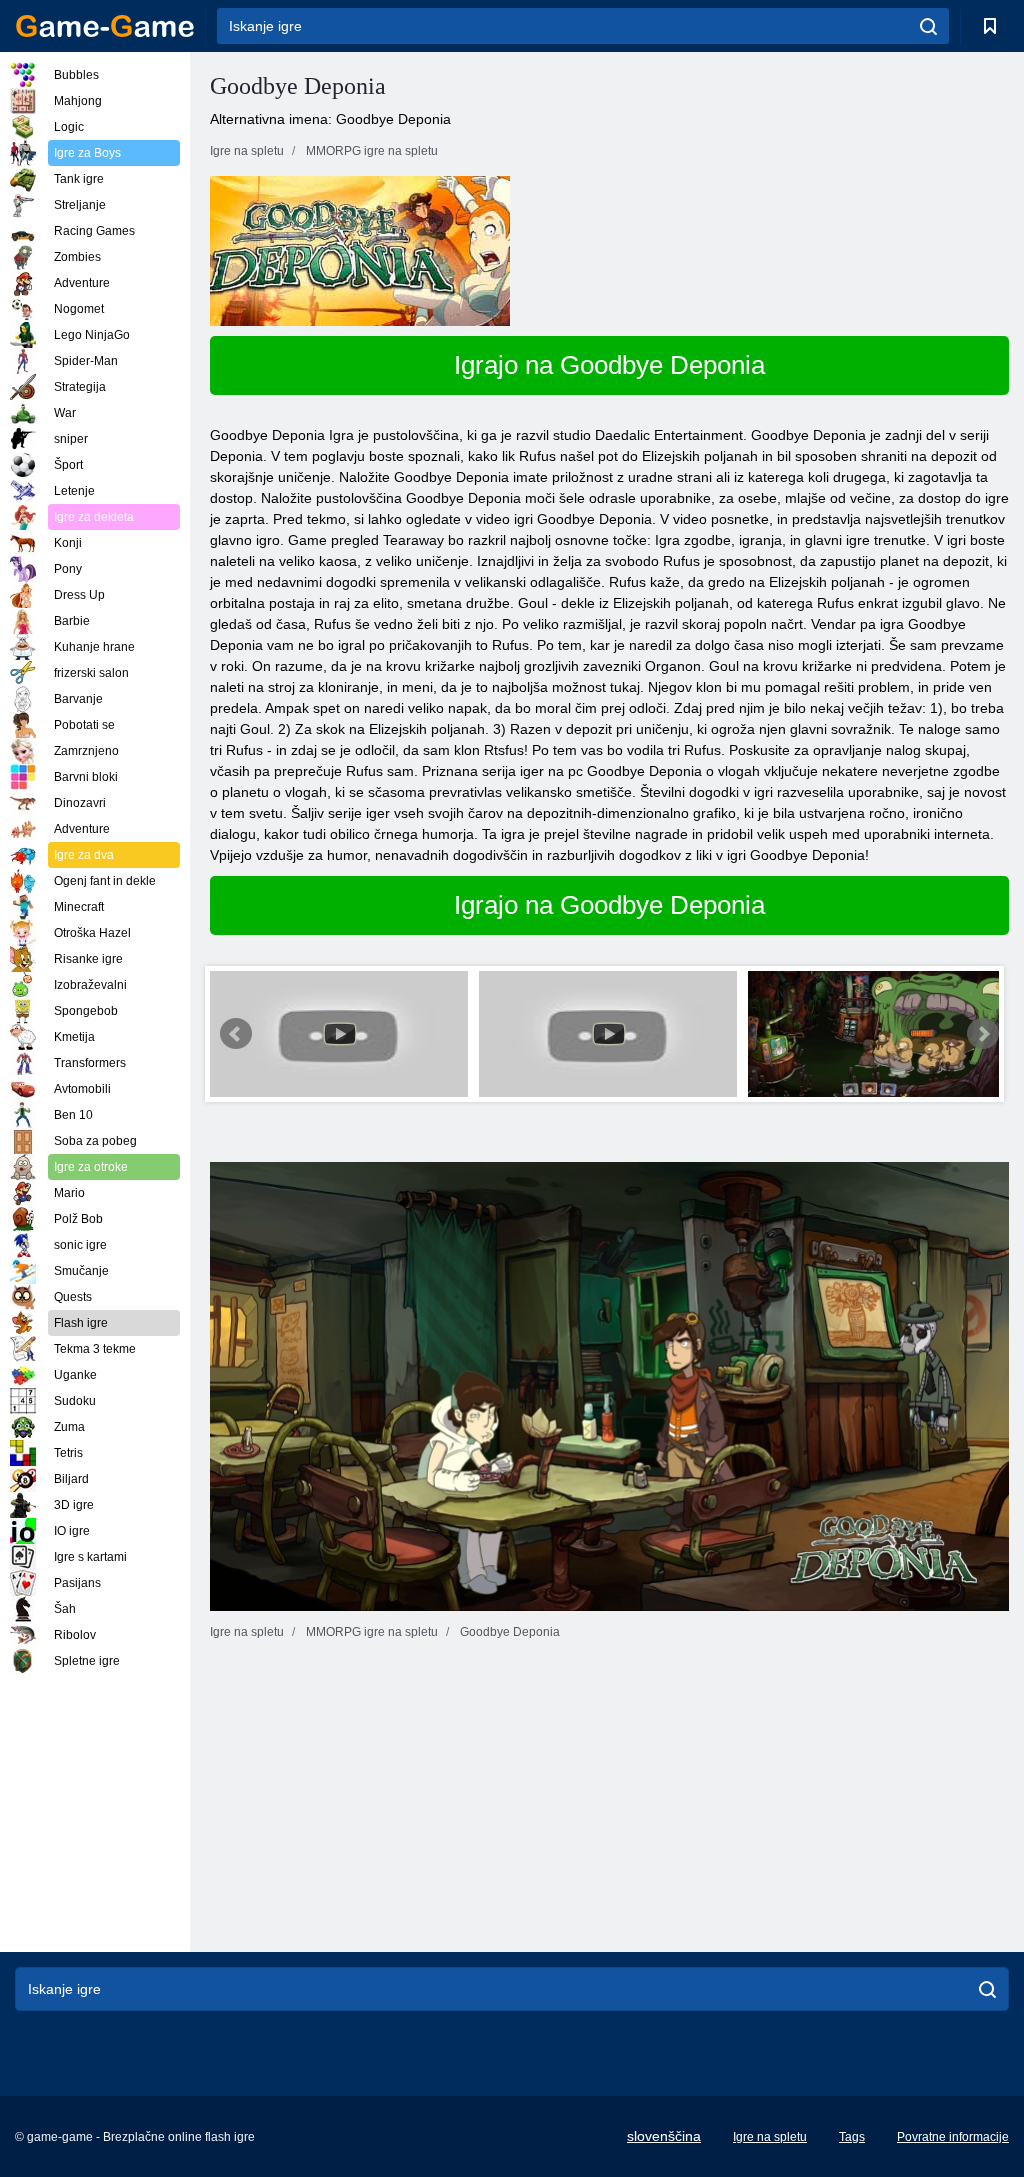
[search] (928, 26)
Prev (236, 1034)
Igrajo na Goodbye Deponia (609, 365)
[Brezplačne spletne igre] (105, 26)
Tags (852, 2137)
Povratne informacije (953, 2137)
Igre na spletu (770, 2137)
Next (983, 1034)
